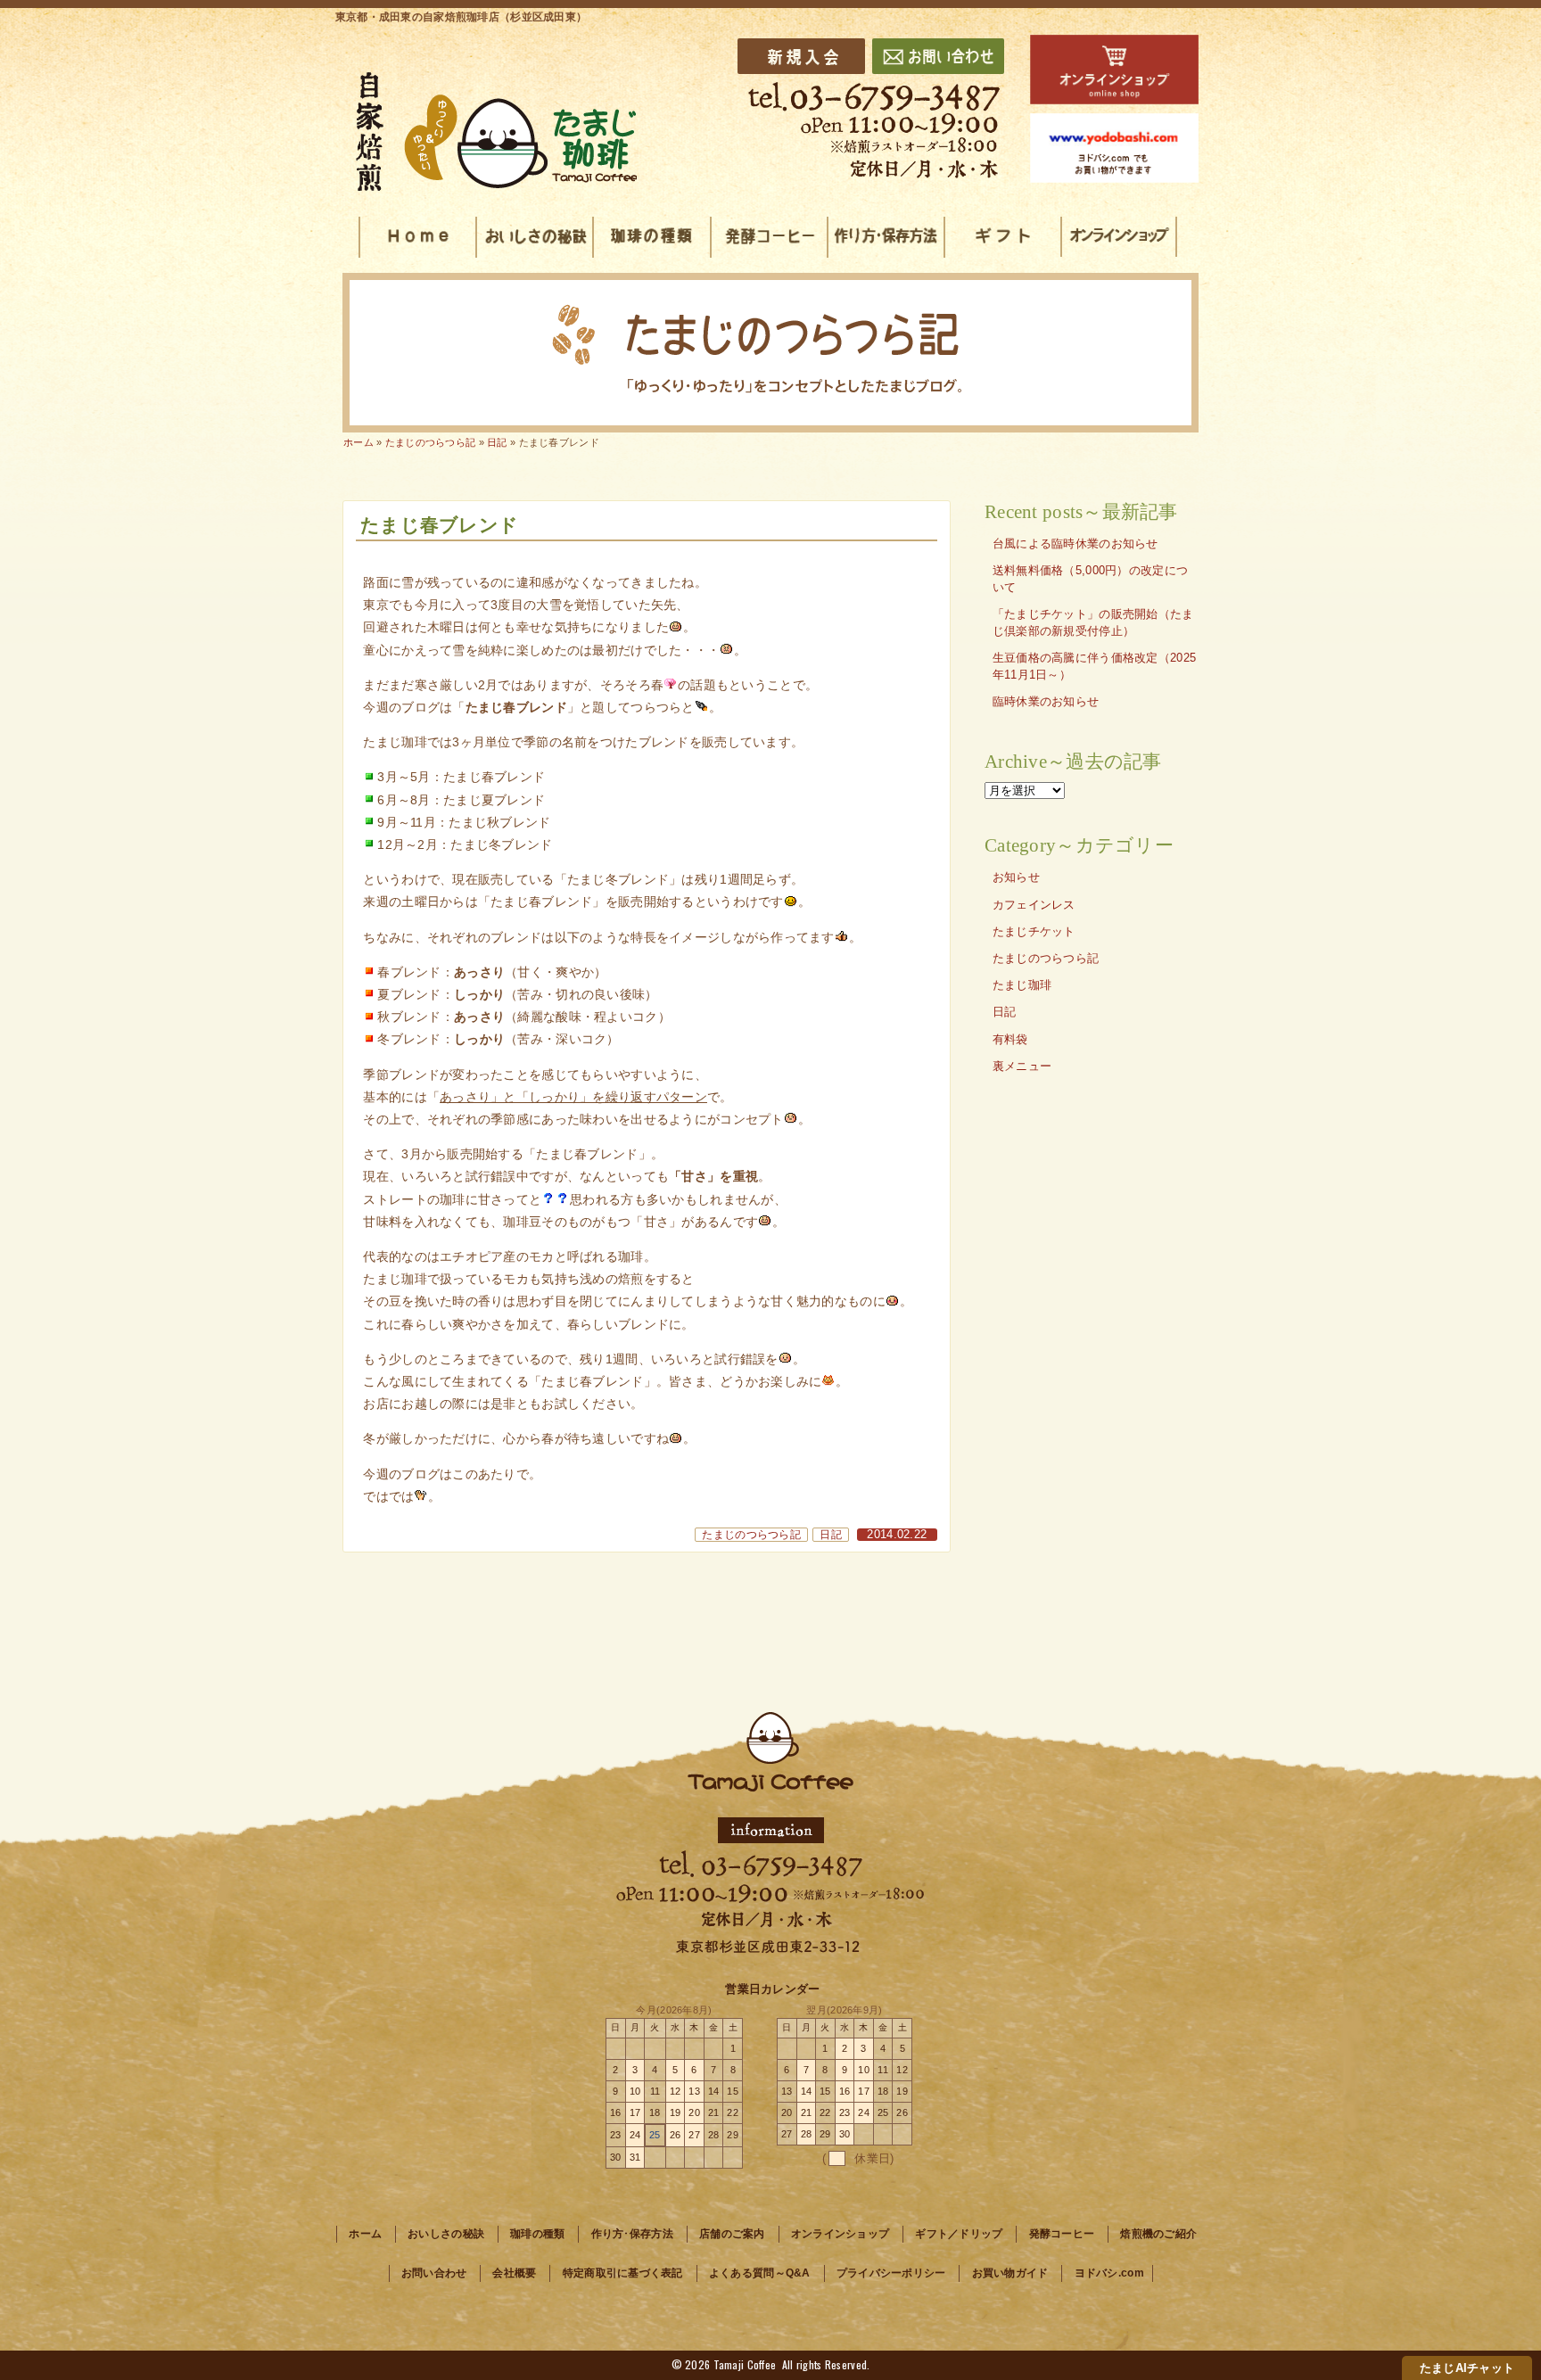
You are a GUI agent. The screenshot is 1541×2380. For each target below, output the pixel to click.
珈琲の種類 (537, 2234)
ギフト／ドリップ (959, 2234)
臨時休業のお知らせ (1046, 702)
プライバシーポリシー (891, 2273)
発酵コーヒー (1062, 2234)
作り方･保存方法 (632, 2234)
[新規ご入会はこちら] (801, 56)
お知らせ (1016, 877)
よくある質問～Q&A (760, 2273)
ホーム (358, 442)
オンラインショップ (841, 2234)
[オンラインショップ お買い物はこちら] (1114, 70)
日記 (831, 1535)
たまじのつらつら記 (751, 1535)
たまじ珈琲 (1022, 985)
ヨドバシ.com (1109, 2273)
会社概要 (514, 2273)
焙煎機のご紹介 (1158, 2234)
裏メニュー (1022, 1066)
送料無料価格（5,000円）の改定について (1090, 579)
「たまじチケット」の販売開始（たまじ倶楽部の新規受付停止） (1093, 623)
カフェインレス (1034, 905)
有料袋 (1010, 1040)
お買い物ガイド (1010, 2273)
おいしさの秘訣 (446, 2234)
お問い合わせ (434, 2273)
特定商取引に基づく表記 (623, 2273)
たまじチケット (1034, 932)
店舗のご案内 (732, 2234)
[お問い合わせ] (938, 56)
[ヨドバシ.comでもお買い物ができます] (1114, 148)
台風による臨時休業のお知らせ (1075, 544)
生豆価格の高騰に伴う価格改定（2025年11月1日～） (1094, 667)
